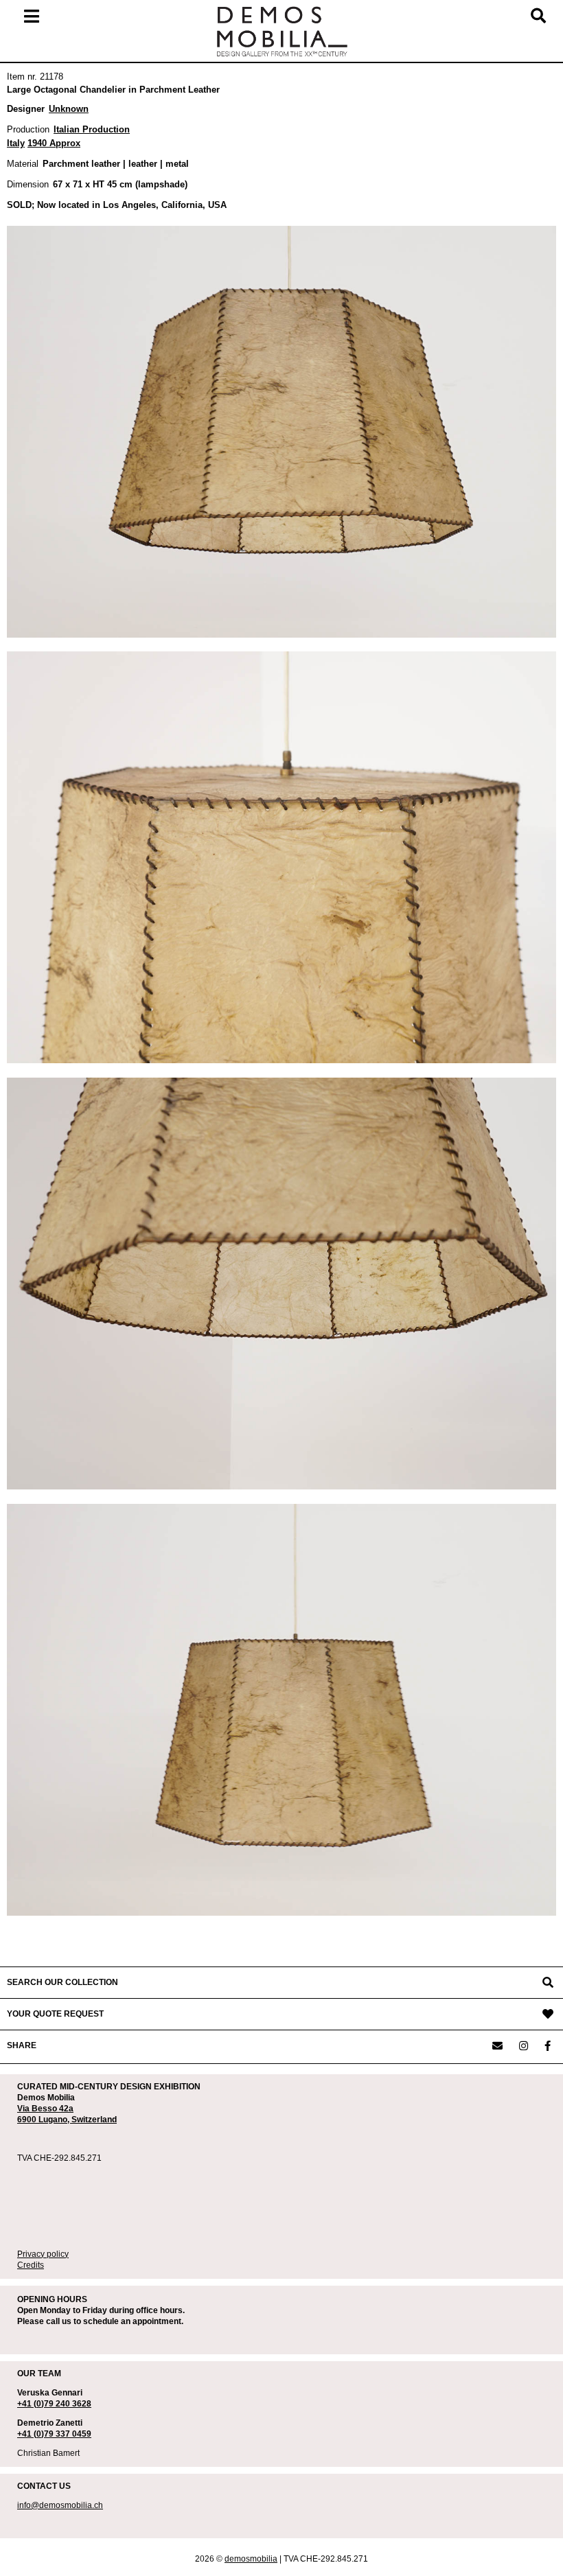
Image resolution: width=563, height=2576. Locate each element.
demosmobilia (251, 2559)
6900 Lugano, (44, 2120)
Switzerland (94, 2120)
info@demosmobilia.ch (60, 2505)
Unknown (69, 109)
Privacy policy (43, 2254)
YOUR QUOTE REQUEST (55, 2014)
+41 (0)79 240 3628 (54, 2404)
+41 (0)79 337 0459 (54, 2434)
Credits (31, 2265)
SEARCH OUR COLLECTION (62, 1982)
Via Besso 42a (45, 2109)
